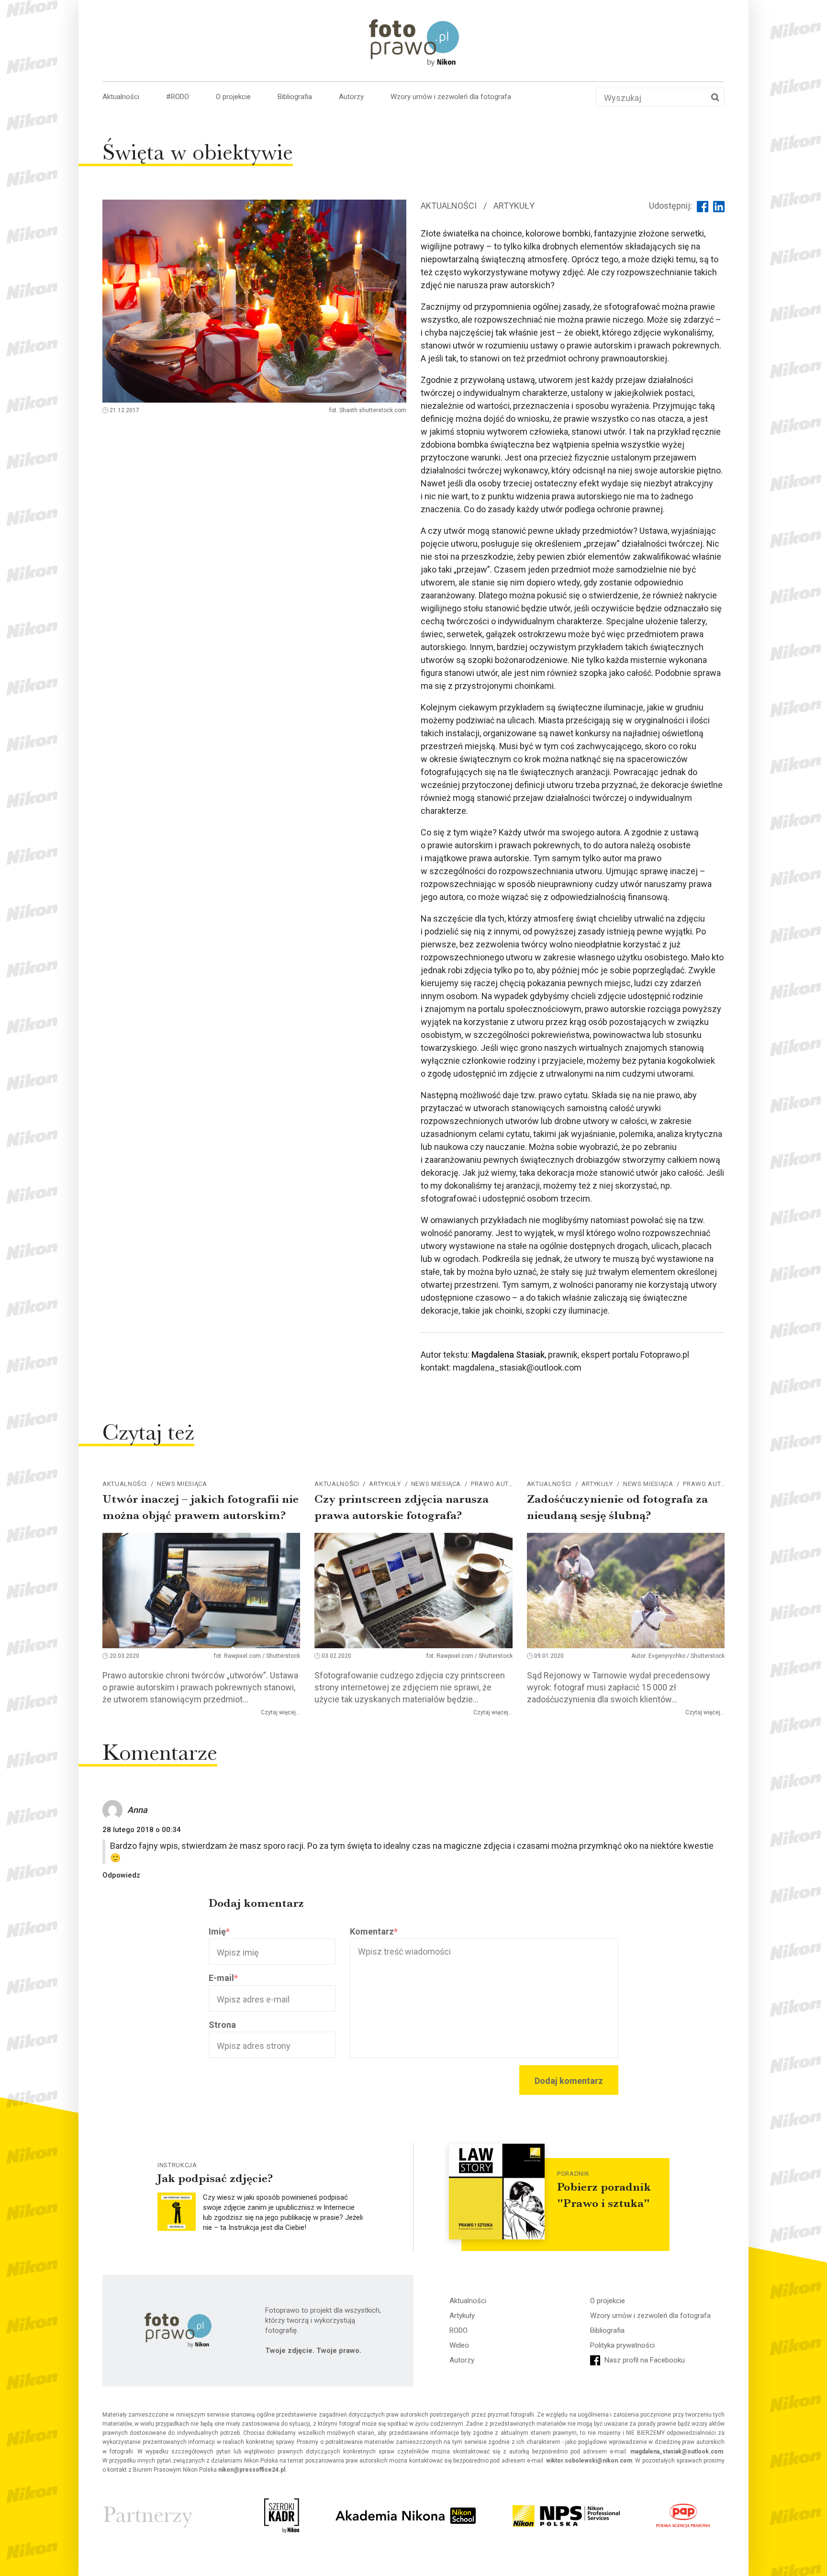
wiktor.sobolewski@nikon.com (589, 2461)
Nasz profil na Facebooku (644, 2360)
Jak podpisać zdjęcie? (215, 2178)
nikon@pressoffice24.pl (252, 2470)
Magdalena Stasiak (508, 1355)
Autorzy (351, 97)
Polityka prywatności (622, 2345)
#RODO (178, 97)
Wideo (459, 2345)
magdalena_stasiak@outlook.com (677, 2452)
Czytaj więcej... (280, 1712)
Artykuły (514, 206)
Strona (222, 2025)
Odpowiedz (121, 1875)
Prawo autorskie (501, 1484)
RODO (458, 2330)
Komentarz (374, 1931)
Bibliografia (295, 97)
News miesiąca (182, 1484)
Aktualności (121, 97)
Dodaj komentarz (569, 2081)
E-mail (223, 1978)
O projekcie (233, 97)
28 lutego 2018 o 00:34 (142, 1830)
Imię (219, 1931)
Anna (137, 1810)
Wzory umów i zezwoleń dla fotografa (451, 97)
